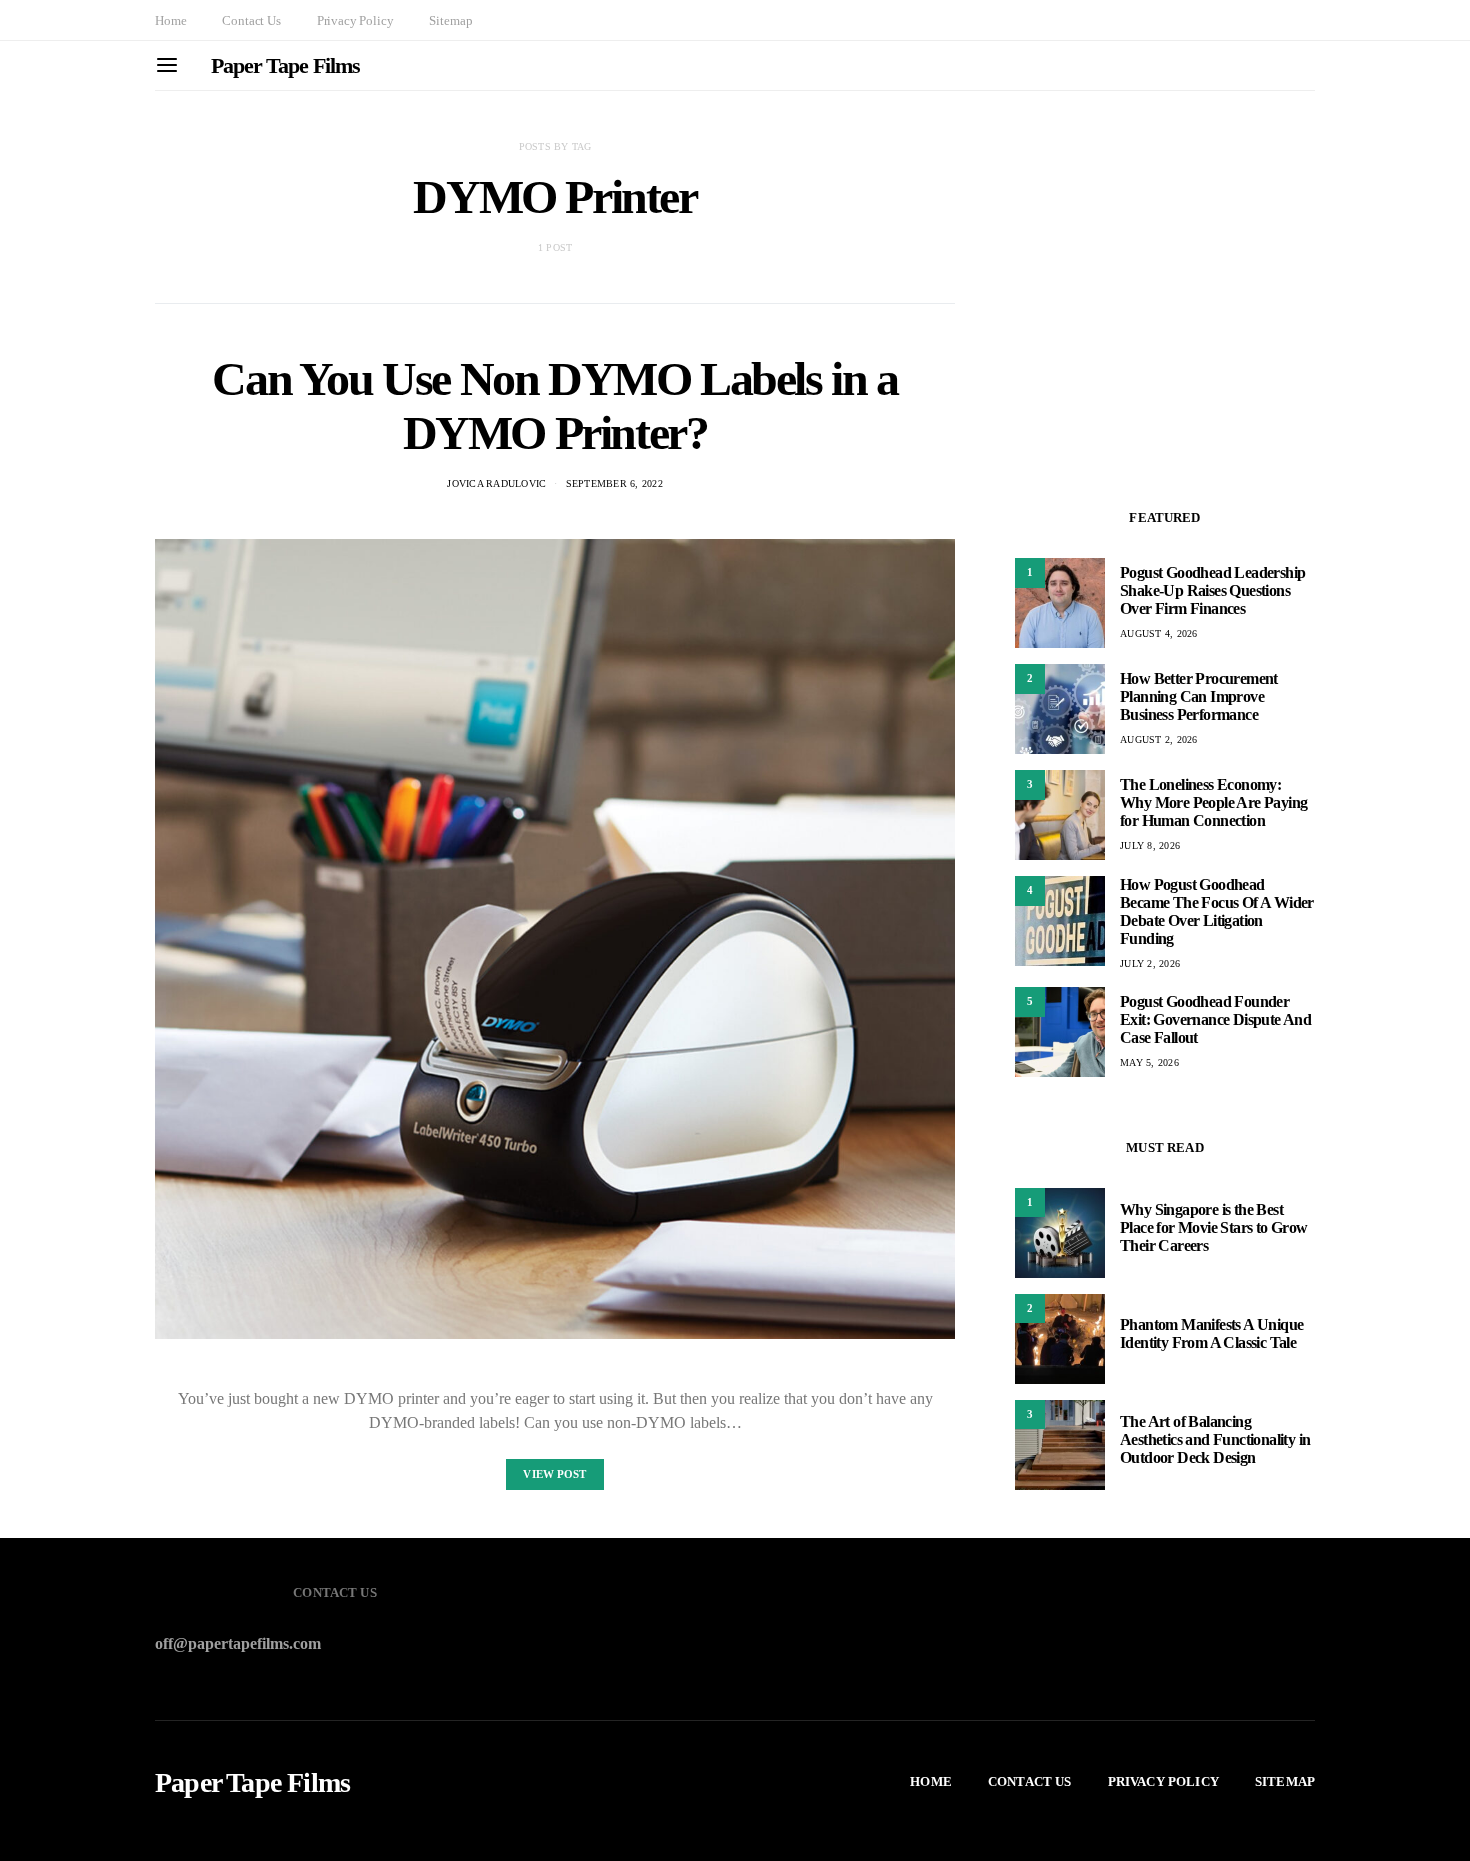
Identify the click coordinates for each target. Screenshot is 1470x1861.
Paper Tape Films (285, 65)
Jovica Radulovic (496, 483)
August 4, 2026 (1159, 633)
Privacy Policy (355, 20)
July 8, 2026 (1150, 845)
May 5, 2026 (1149, 1062)
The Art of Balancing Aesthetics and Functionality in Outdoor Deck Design (1215, 1440)
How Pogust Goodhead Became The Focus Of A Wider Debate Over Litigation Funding (1217, 911)
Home (170, 20)
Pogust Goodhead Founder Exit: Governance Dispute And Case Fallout (1215, 1019)
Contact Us (251, 20)
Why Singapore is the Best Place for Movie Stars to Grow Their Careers (1214, 1228)
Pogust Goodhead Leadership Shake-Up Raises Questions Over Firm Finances (1212, 590)
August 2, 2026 (1159, 739)
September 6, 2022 (614, 483)
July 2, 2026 (1150, 963)
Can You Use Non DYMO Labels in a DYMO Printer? (554, 405)
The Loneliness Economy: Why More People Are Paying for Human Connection (1213, 802)
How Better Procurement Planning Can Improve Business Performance (1199, 696)
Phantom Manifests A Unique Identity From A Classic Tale (1211, 1334)
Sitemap (450, 20)
